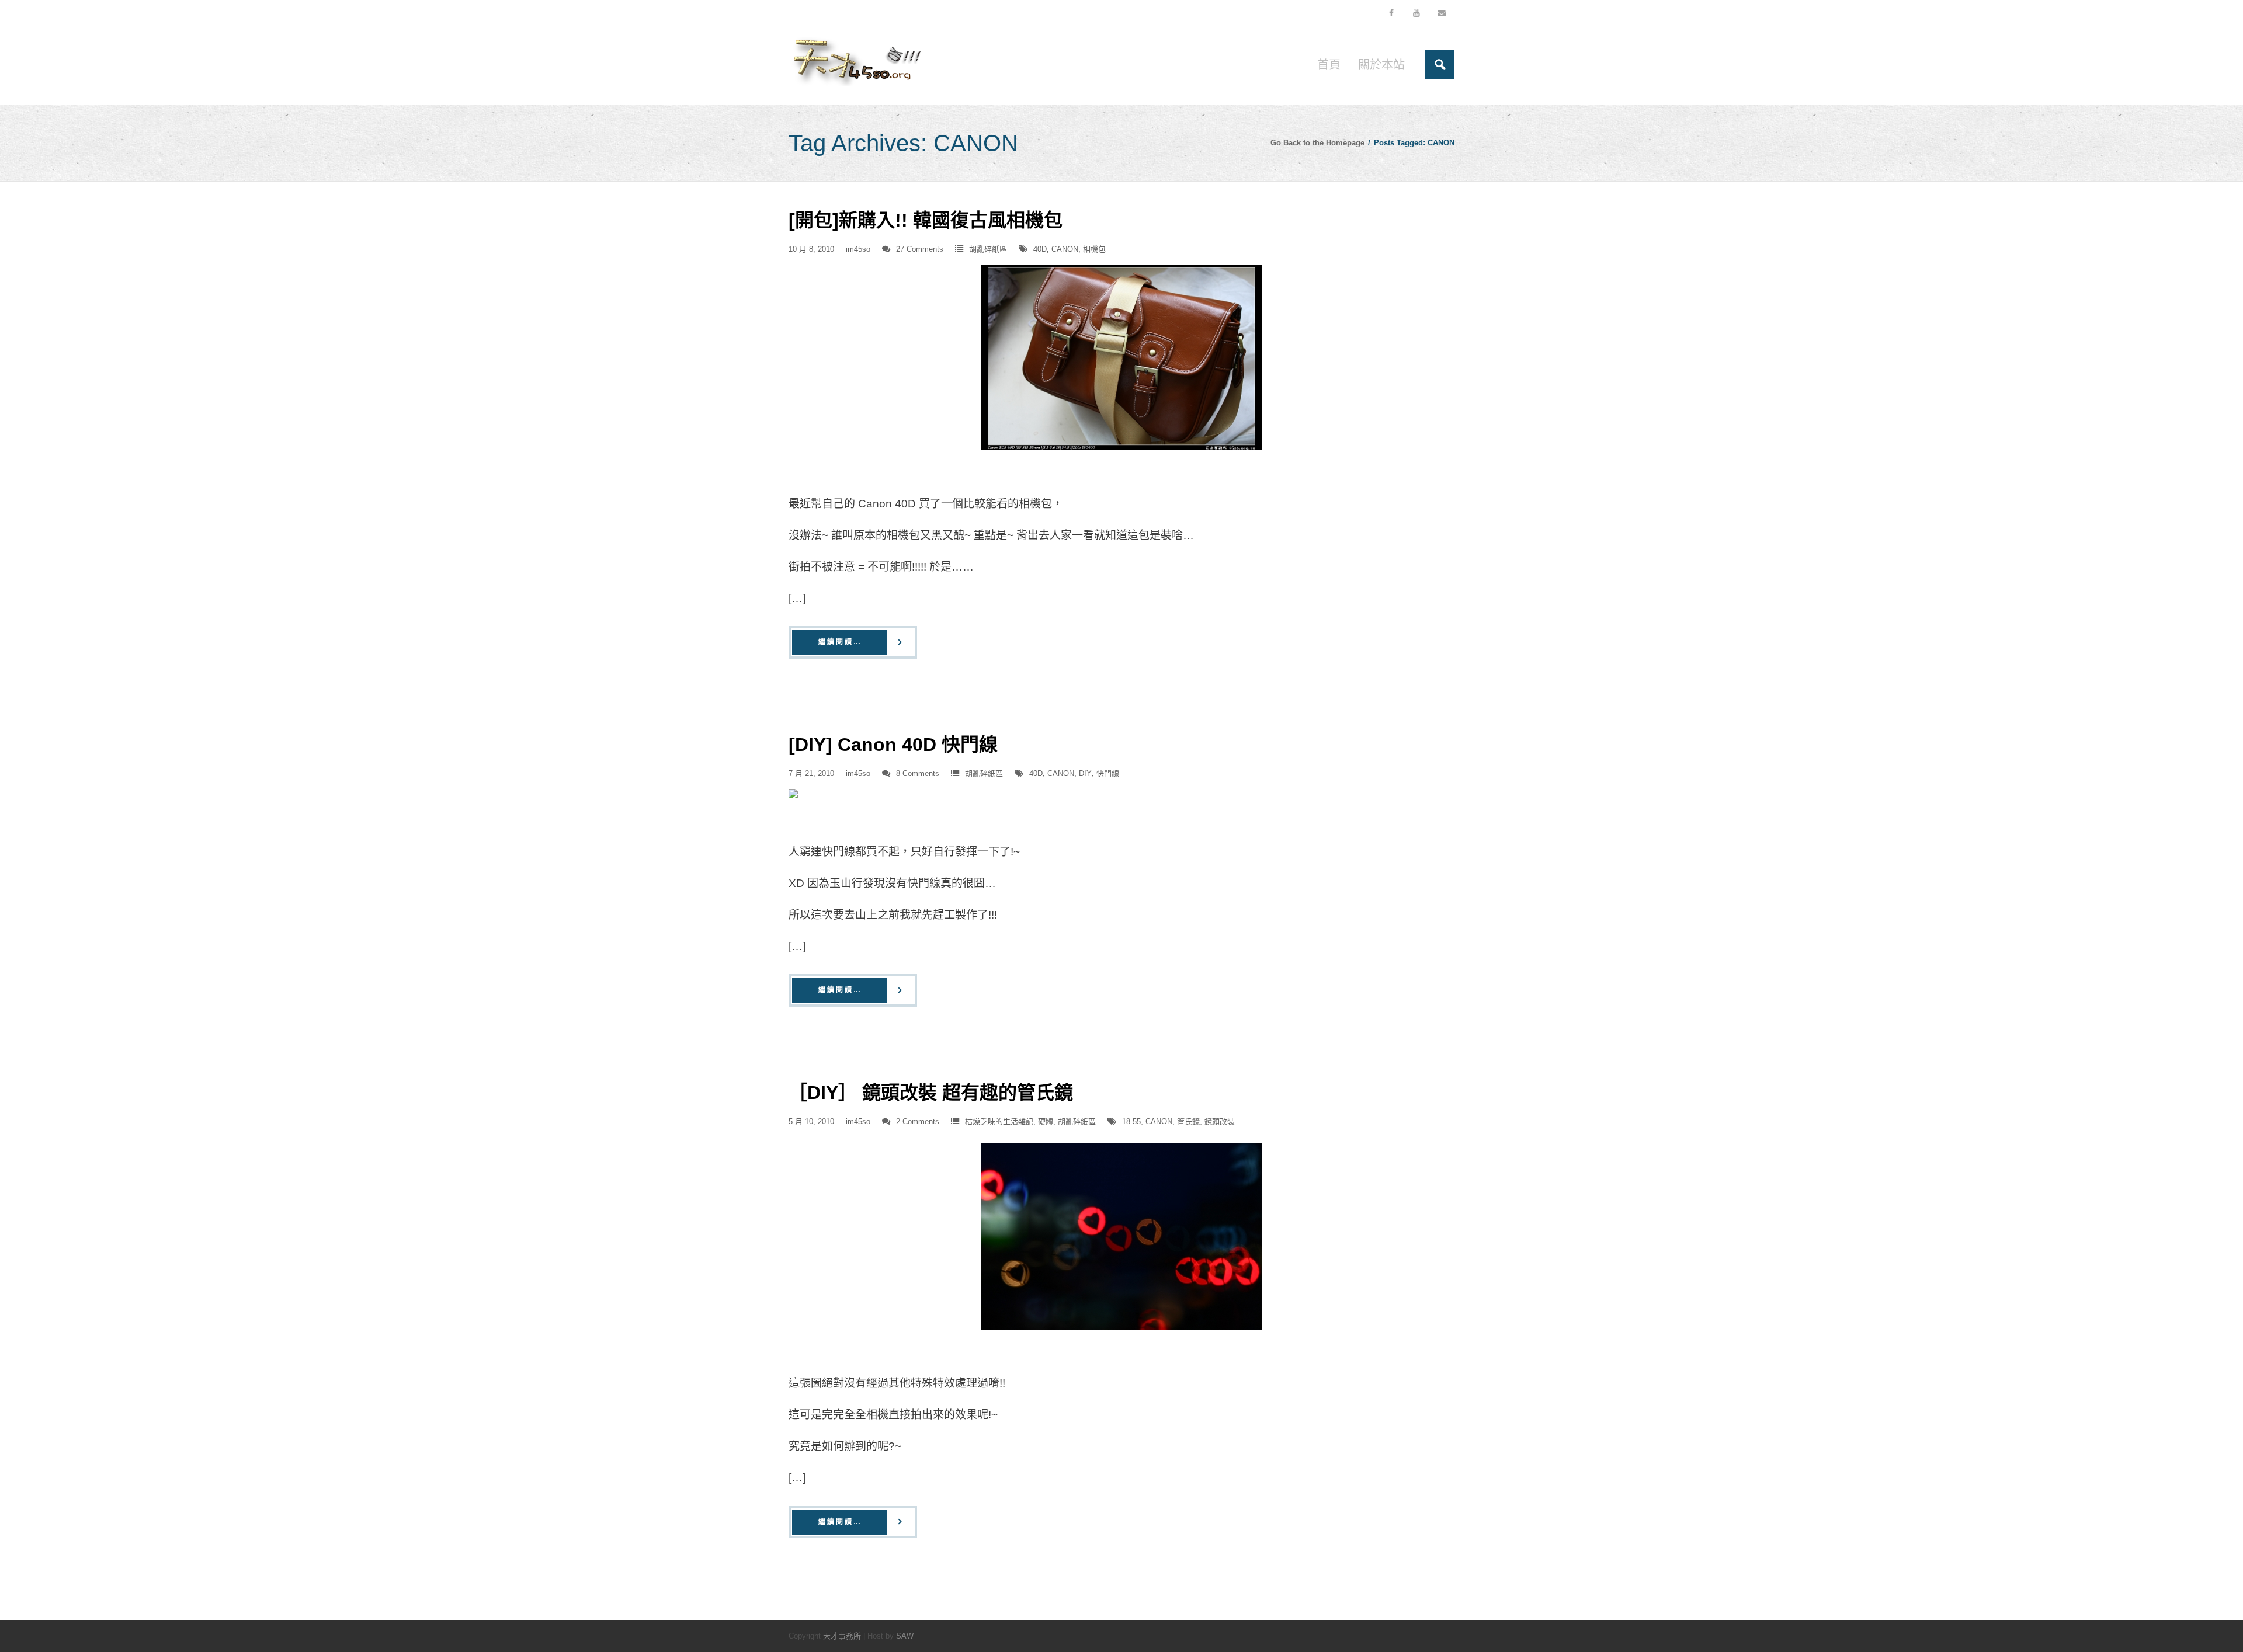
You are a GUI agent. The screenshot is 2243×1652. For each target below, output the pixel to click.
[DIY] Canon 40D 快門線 (893, 745)
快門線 (1108, 773)
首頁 (1329, 65)
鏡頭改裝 (1220, 1121)
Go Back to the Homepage (1317, 143)
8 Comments (918, 773)
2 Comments (918, 1121)
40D (1040, 249)
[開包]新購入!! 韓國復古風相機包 (926, 220)
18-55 (1131, 1121)
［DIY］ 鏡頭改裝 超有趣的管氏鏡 (931, 1093)
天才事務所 (842, 1636)
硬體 (1046, 1121)
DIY (1085, 773)
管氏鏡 (1188, 1121)
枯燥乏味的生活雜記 (999, 1121)
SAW (905, 1636)
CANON (1065, 249)
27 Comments (920, 249)
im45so (858, 249)
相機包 (1094, 249)
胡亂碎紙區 (988, 249)
